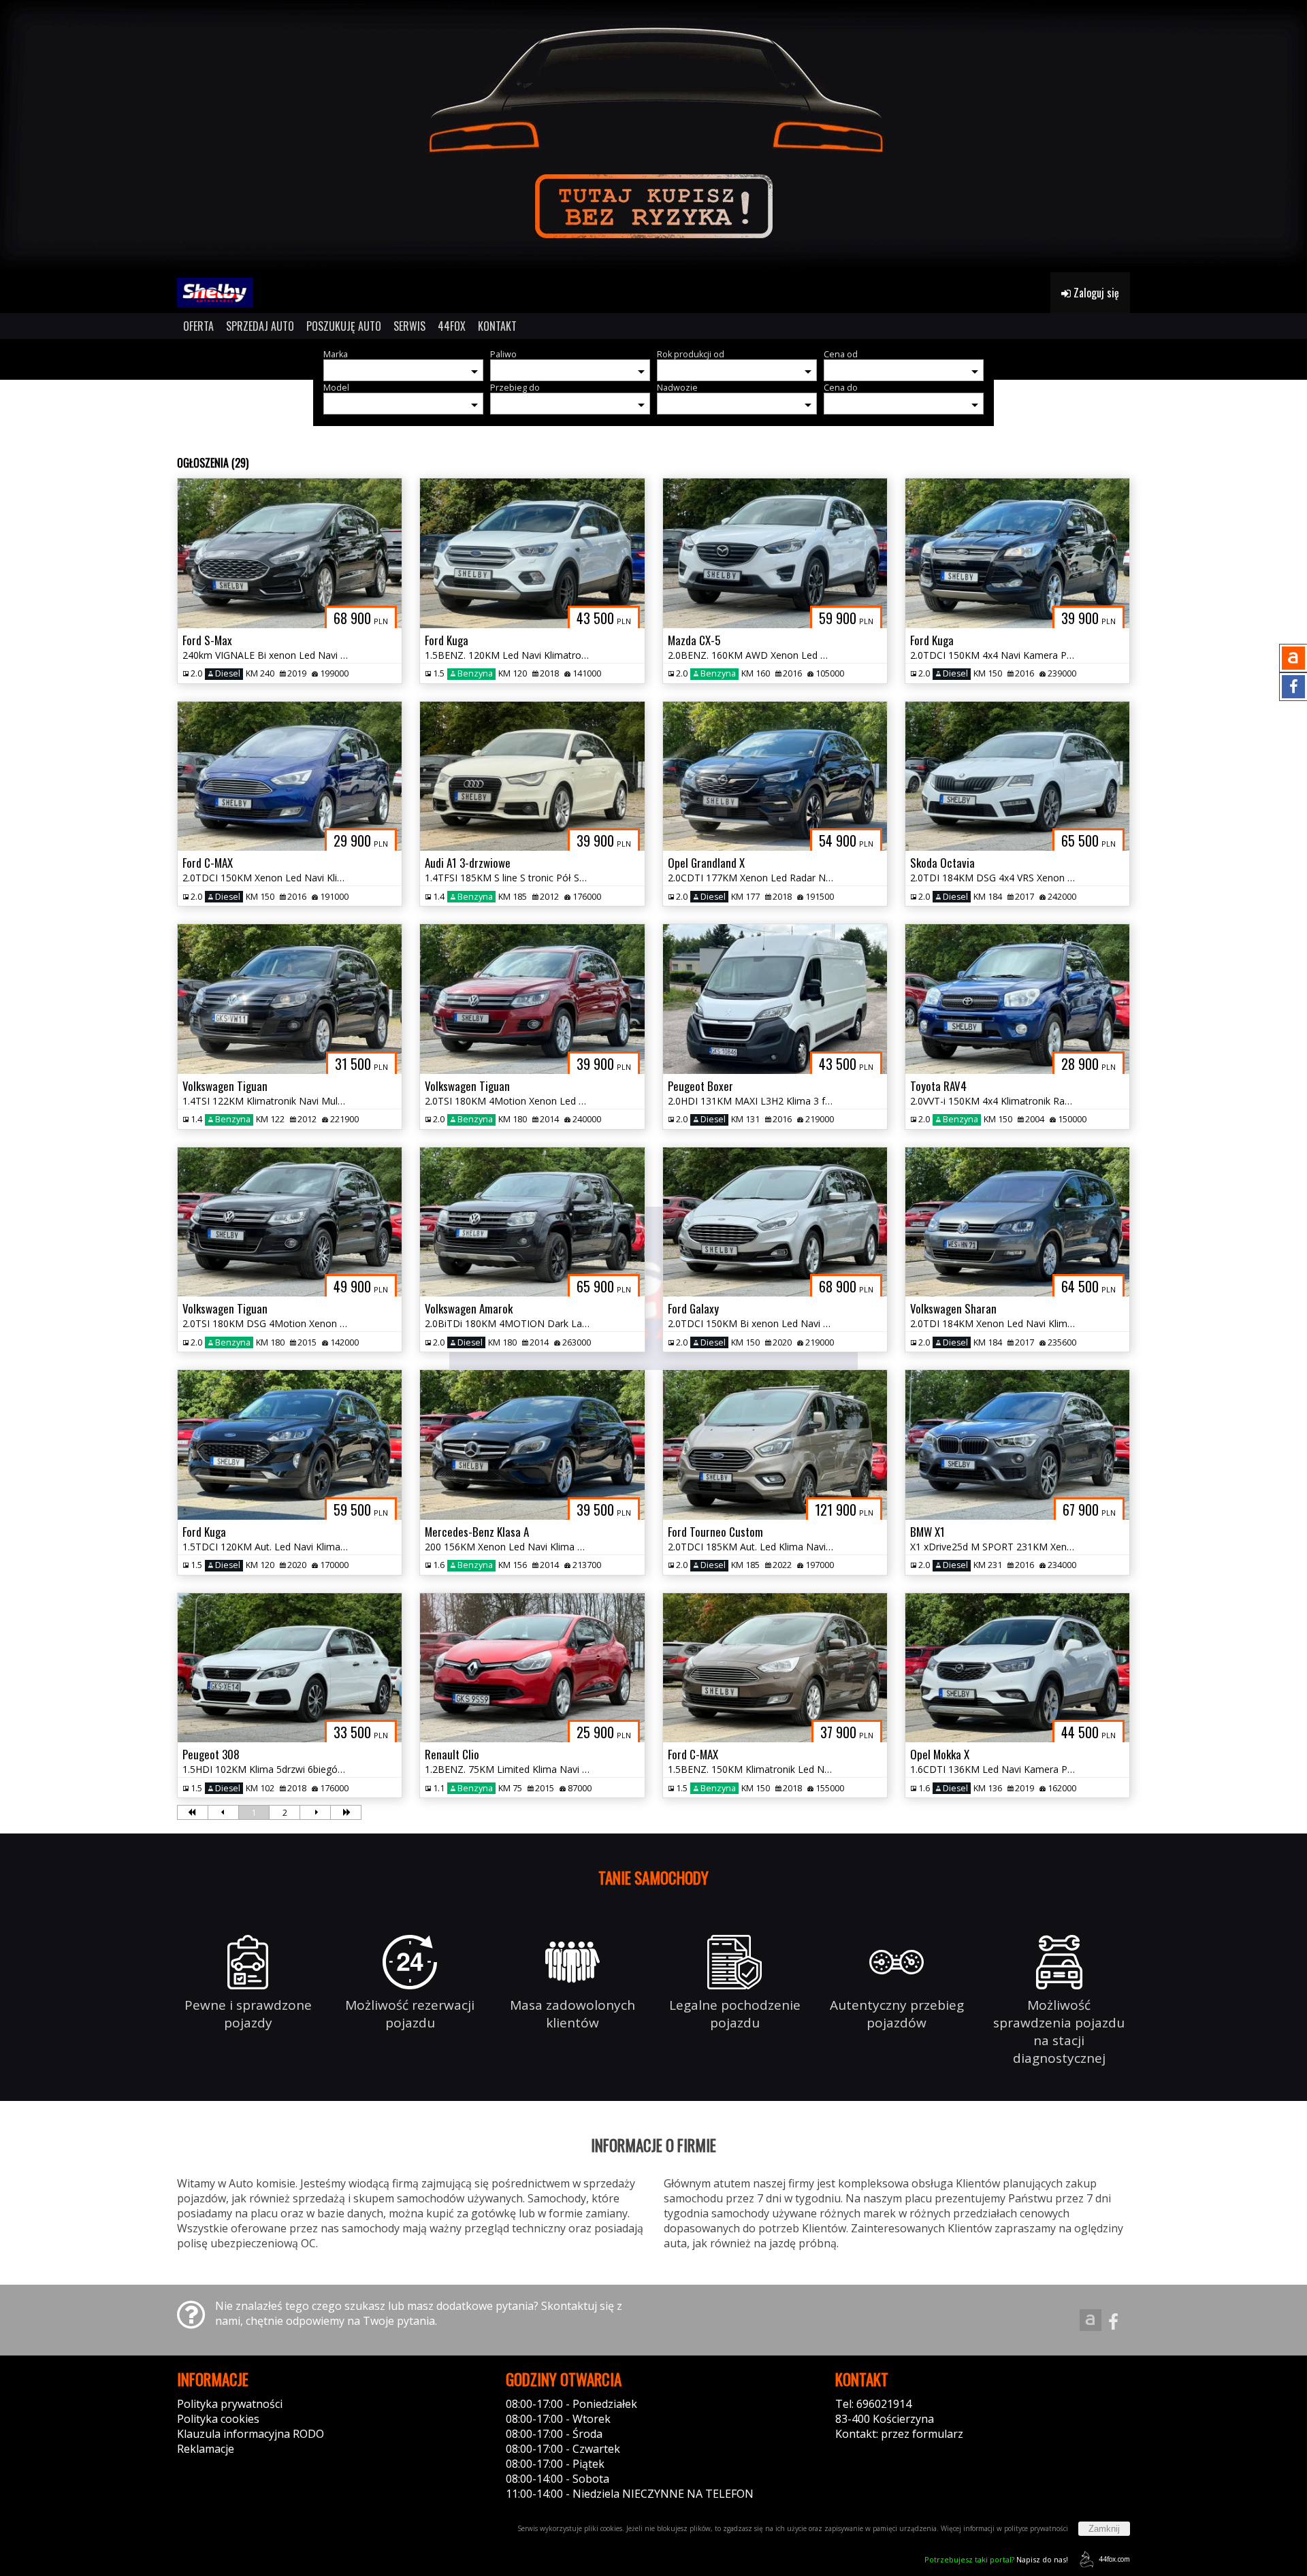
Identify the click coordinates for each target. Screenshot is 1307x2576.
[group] (653, 136)
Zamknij (1104, 2529)
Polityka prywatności (230, 2404)
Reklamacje (206, 2449)
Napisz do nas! (996, 2559)
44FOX (452, 326)
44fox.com (1114, 2559)
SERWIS (409, 326)
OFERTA (198, 326)
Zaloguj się (1095, 293)
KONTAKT (497, 326)
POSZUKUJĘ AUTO (344, 326)
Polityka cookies (218, 2419)
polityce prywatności (1036, 2528)
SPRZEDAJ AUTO (260, 326)
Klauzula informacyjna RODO (251, 2434)
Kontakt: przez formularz (899, 2434)
